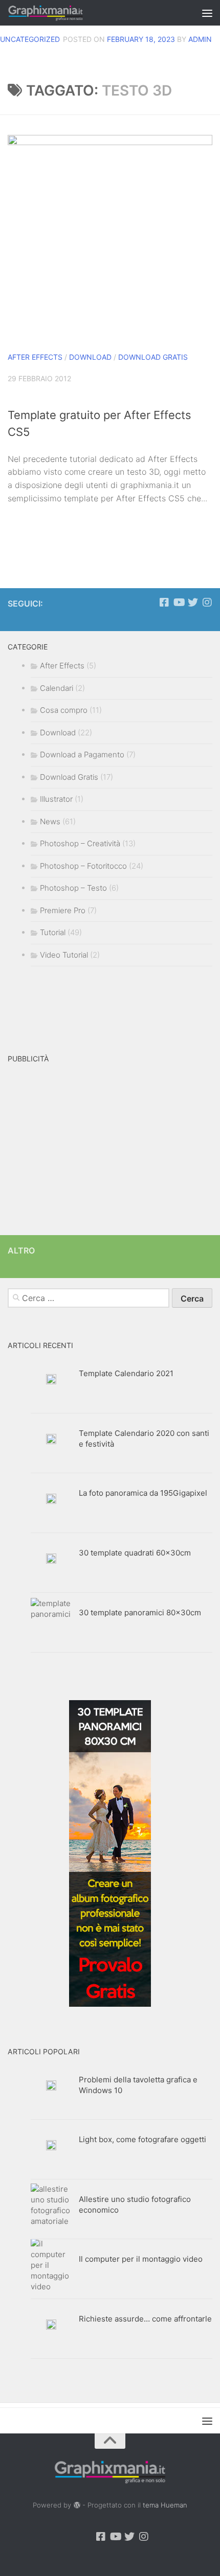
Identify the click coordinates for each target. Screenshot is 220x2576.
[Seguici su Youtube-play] (179, 602)
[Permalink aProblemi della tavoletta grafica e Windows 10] (51, 2085)
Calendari (57, 688)
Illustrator (56, 799)
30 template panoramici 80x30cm (140, 1612)
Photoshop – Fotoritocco (83, 866)
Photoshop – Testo (73, 888)
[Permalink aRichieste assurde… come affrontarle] (51, 2325)
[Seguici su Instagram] (207, 602)
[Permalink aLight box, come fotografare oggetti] (51, 2145)
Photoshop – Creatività (80, 843)
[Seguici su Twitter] (193, 602)
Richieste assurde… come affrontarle (145, 2319)
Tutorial (53, 932)
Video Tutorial (64, 955)
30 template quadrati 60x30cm (135, 1553)
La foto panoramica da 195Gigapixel (143, 1493)
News (50, 821)
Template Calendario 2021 (126, 1373)
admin (200, 39)
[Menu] (207, 13)
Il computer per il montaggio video (141, 2259)
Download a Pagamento (82, 755)
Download (90, 357)
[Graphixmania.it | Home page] (59, 13)
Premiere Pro (63, 910)
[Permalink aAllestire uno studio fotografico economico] (51, 2205)
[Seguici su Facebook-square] (164, 602)
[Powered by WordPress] (76, 2505)
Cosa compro (64, 710)
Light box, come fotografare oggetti (142, 2139)
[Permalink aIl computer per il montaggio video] (51, 2265)
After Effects (35, 357)
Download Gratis (153, 357)
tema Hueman (165, 2505)
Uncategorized (30, 39)
